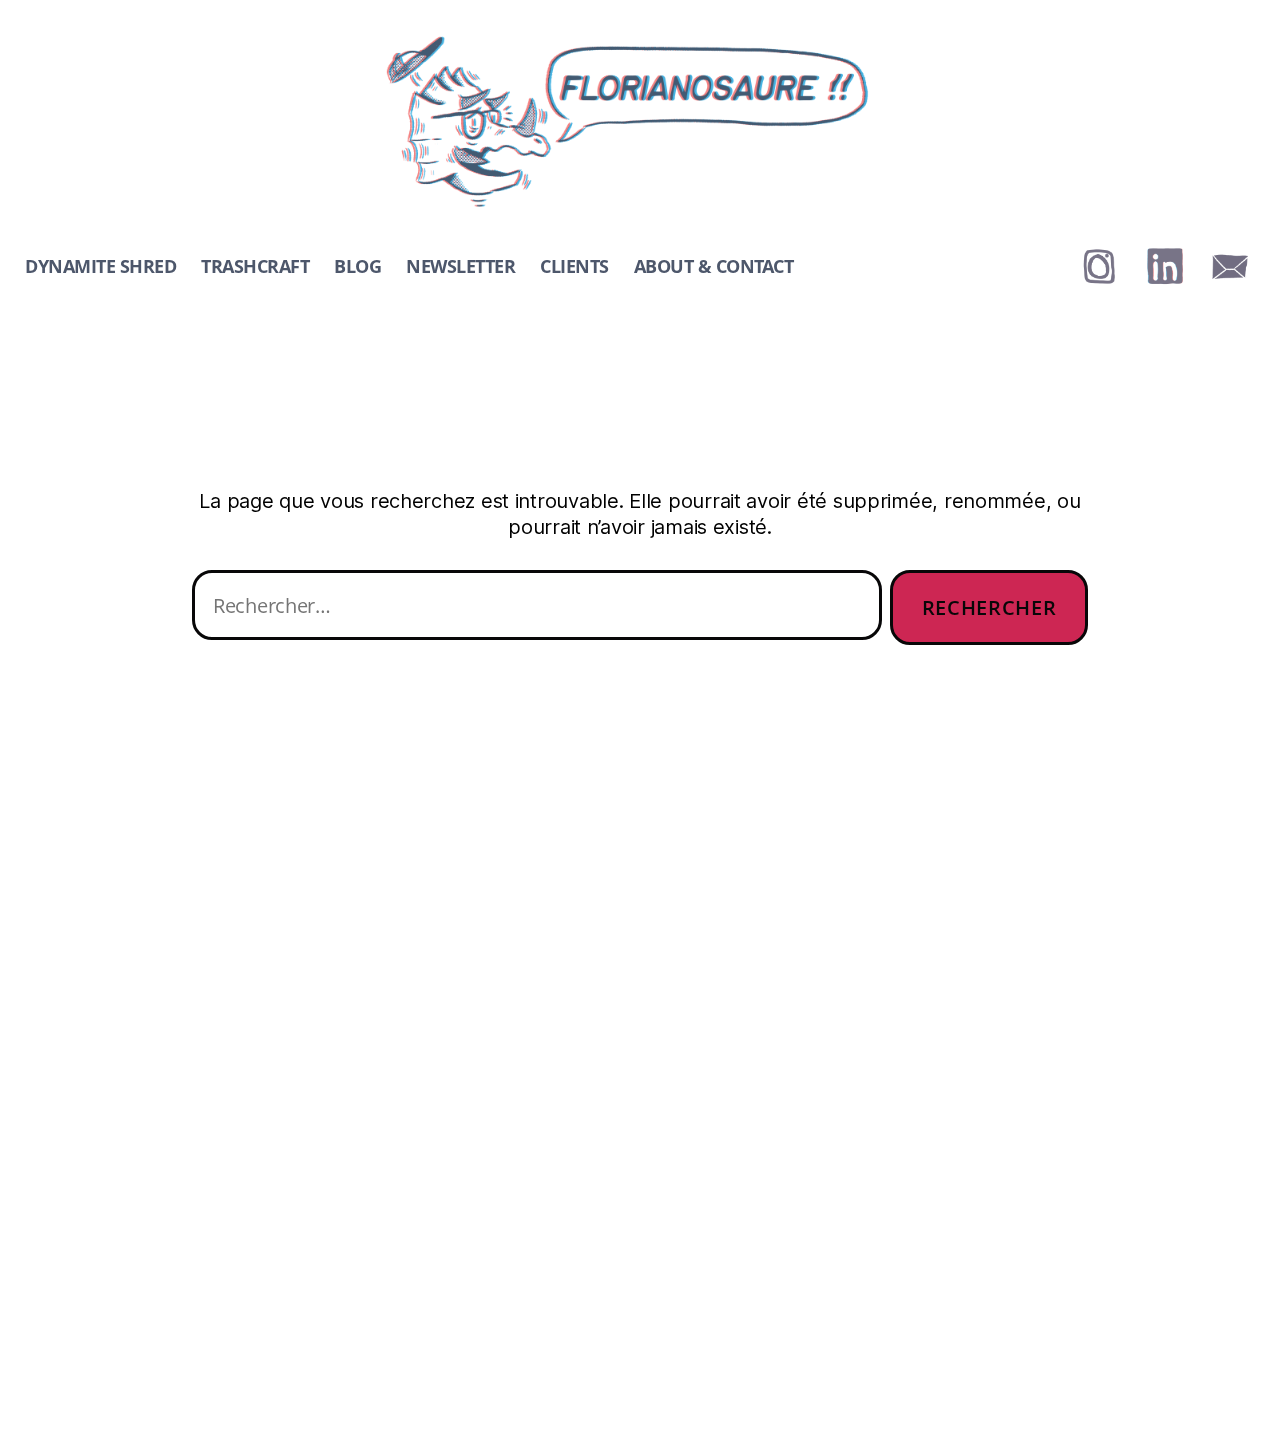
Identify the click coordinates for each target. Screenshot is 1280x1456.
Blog (357, 267)
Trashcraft (255, 267)
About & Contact (714, 267)
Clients (574, 267)
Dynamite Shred (100, 267)
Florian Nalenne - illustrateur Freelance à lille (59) (610, 42)
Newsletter (460, 267)
